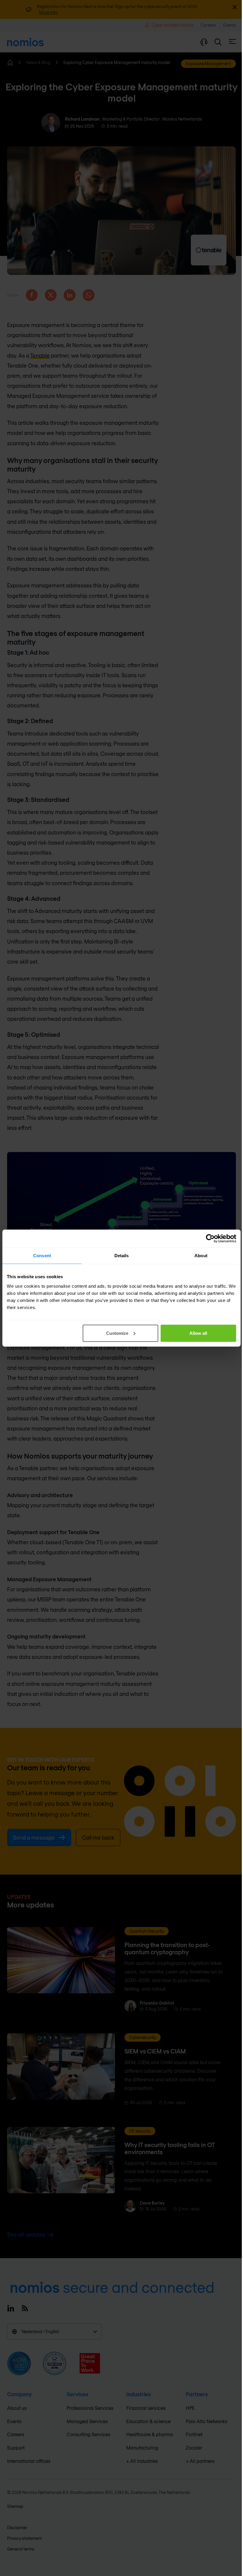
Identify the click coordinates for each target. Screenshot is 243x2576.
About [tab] (201, 1256)
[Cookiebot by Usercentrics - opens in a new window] (210, 1239)
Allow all (198, 1333)
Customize (117, 1333)
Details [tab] (122, 1256)
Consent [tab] (42, 1256)
